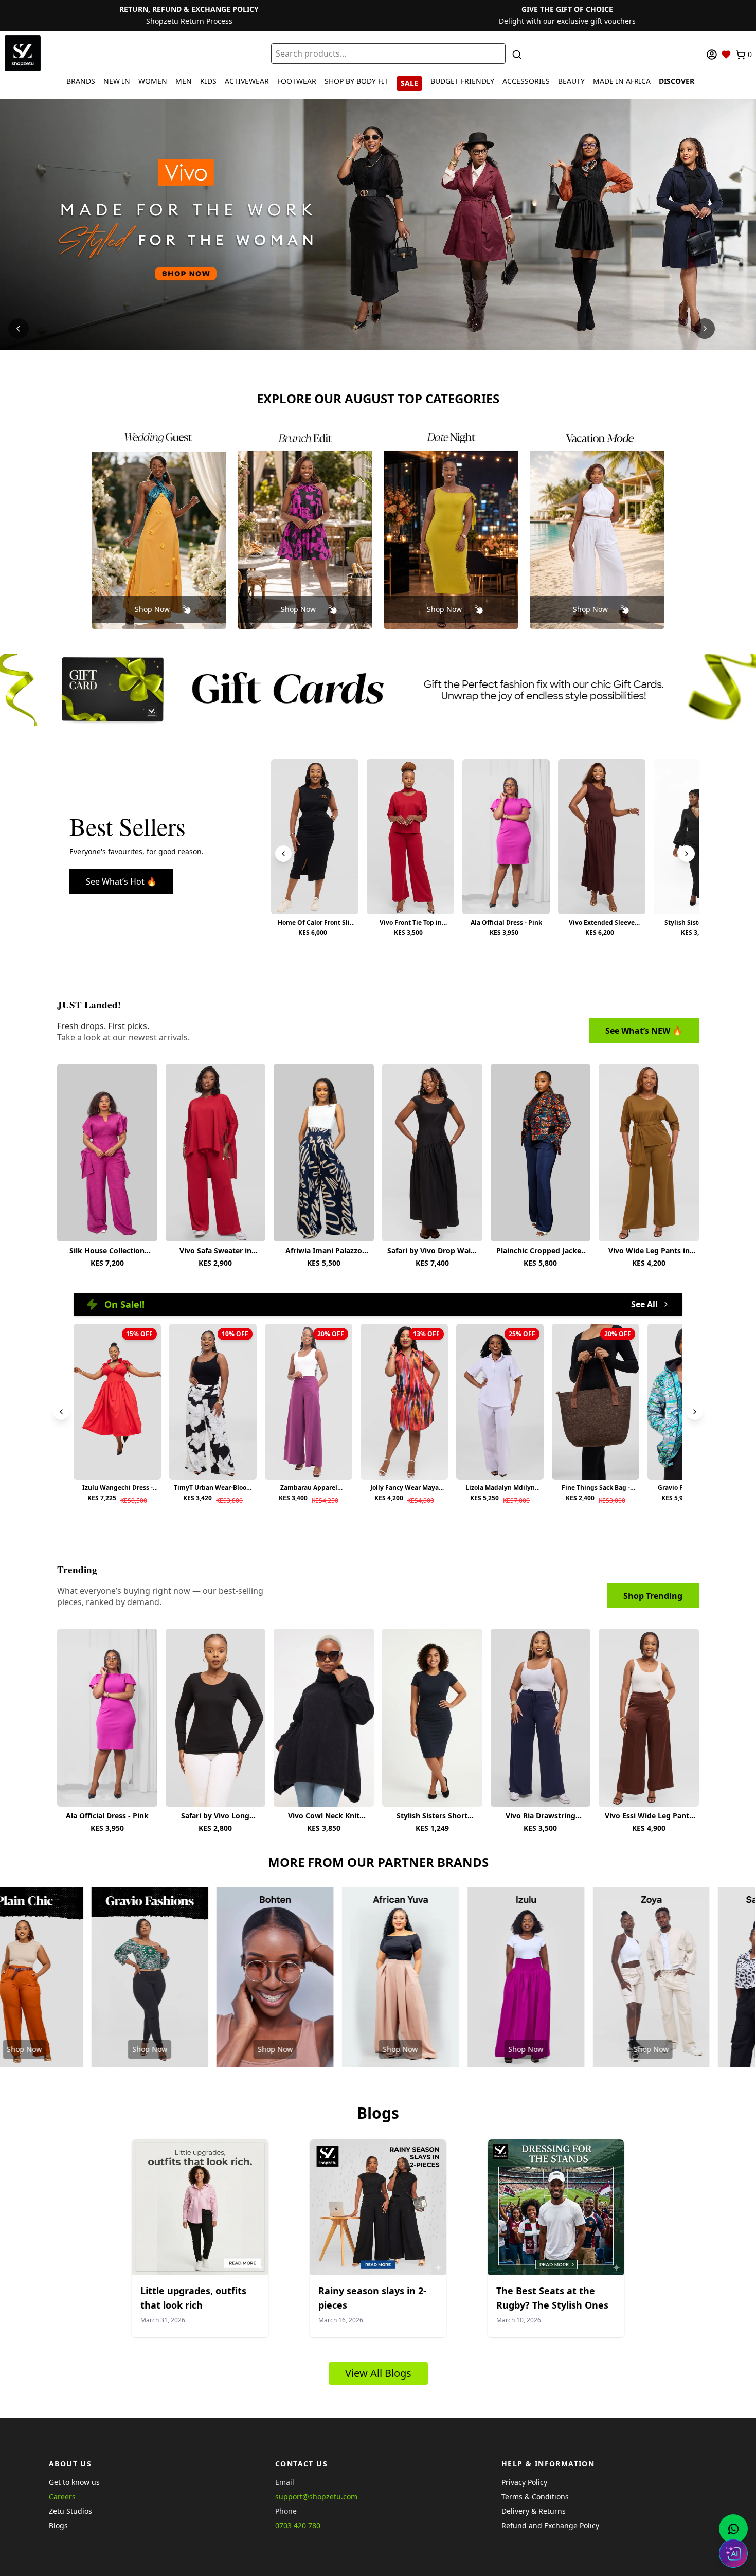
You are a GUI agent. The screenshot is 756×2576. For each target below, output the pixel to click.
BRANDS (81, 81)
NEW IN (117, 81)
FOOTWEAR (297, 81)
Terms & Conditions (535, 2497)
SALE (409, 83)
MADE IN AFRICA (622, 81)
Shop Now (152, 609)
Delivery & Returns (534, 2511)
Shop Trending (653, 1596)
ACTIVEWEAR (247, 81)
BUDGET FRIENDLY (462, 81)
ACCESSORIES (526, 81)
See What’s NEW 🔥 (644, 1031)
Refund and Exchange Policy (550, 2525)
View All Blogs (378, 2373)
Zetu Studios (70, 2511)
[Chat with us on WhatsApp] (733, 2529)
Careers (62, 2497)
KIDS (208, 81)
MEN (184, 81)
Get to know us (74, 2482)
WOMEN (153, 81)
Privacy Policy (524, 2482)
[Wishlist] (726, 55)
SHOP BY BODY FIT (356, 81)
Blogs (58, 2525)
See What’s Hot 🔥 (121, 881)
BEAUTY (571, 81)
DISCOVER (677, 81)
